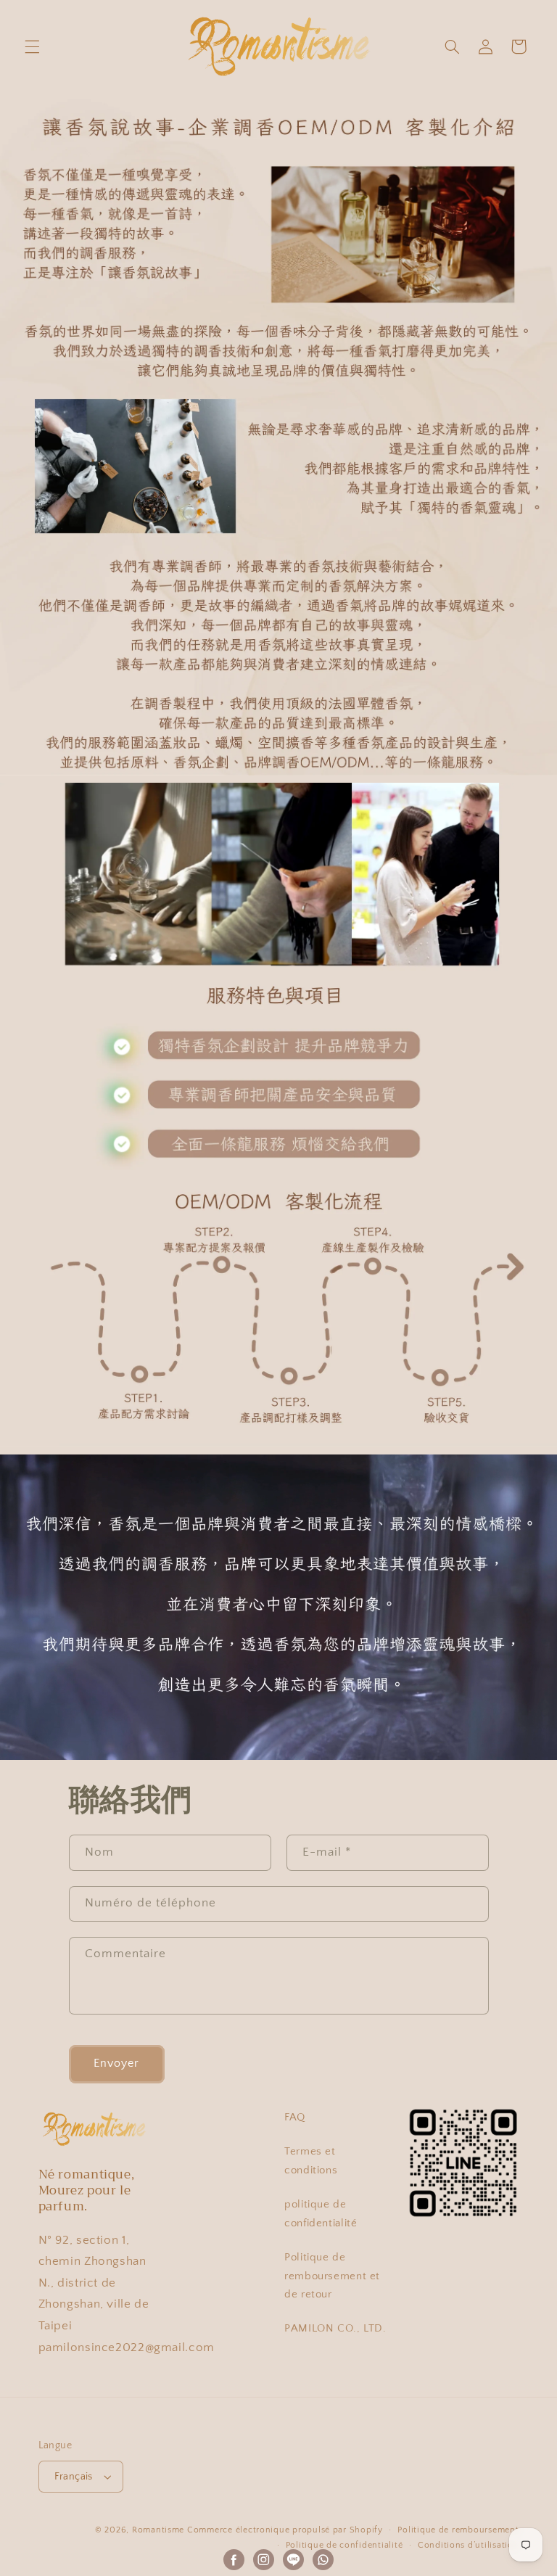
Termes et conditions (311, 2161)
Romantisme (158, 2530)
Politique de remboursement (458, 2530)
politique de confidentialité (321, 2214)
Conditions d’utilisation (469, 2545)
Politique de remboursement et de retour (332, 2276)
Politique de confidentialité (344, 2545)
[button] (32, 46)
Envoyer (116, 2063)
